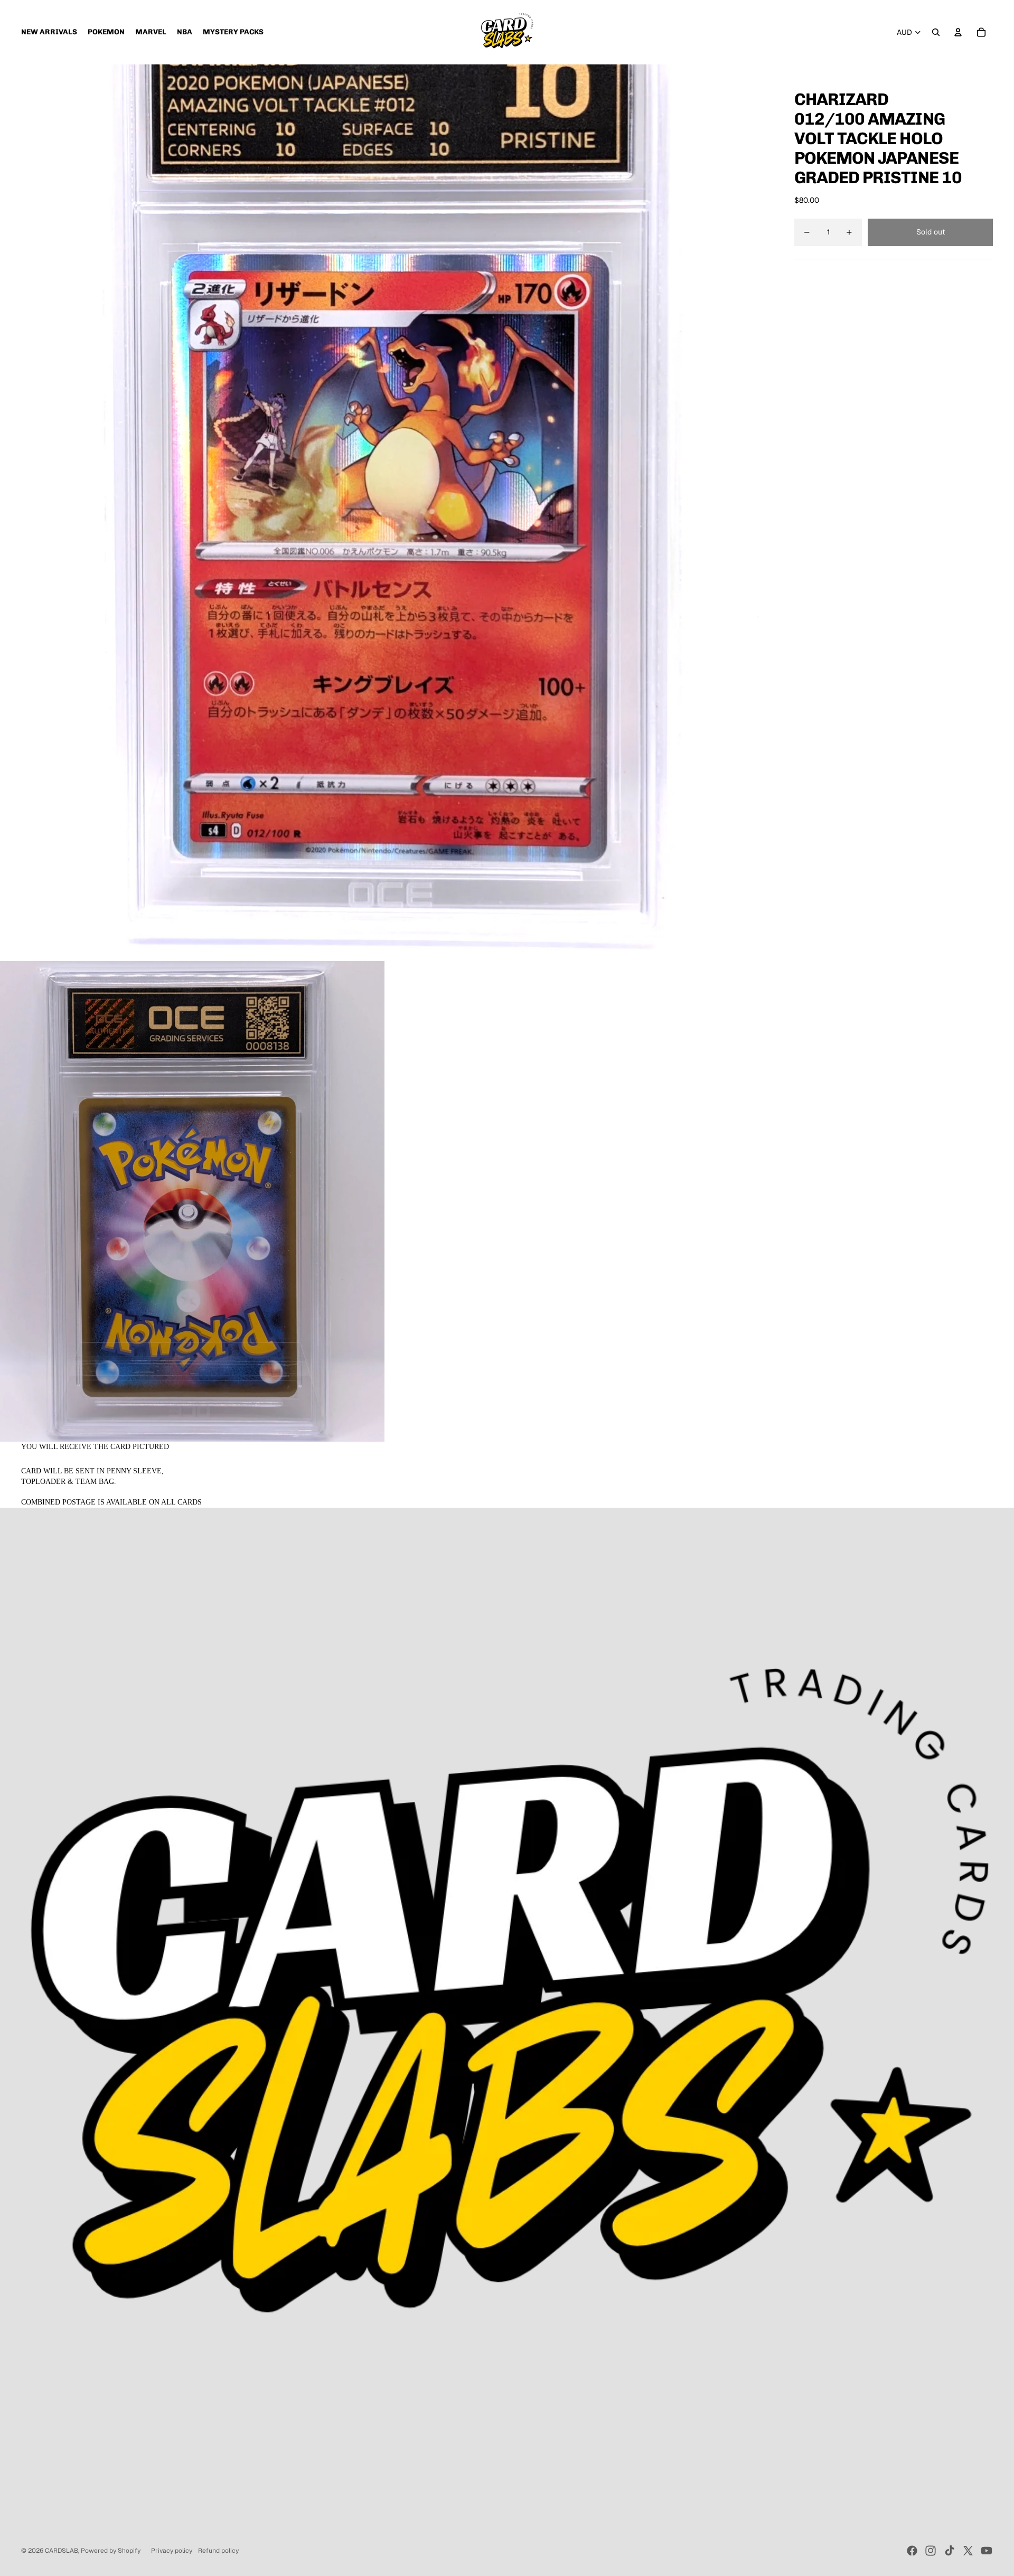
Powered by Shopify (111, 2551)
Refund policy (218, 2551)
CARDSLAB (62, 2551)
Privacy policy (172, 2551)
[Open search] (936, 32)
